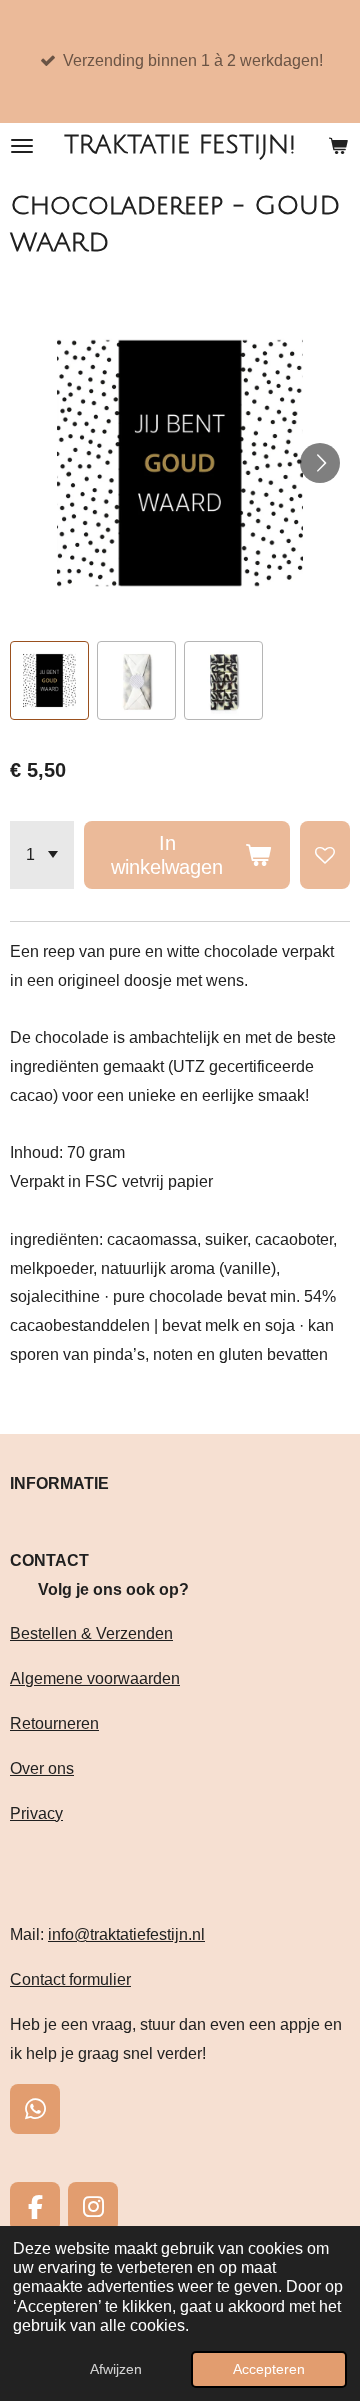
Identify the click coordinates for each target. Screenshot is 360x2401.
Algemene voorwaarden (95, 1678)
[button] (49, 680)
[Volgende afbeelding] (320, 463)
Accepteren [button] (269, 2369)
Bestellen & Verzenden (91, 1633)
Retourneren (54, 1723)
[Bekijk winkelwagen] (338, 145)
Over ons (42, 1768)
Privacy (36, 1813)
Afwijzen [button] (116, 2369)
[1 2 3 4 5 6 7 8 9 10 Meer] (42, 855)
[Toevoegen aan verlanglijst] (325, 855)
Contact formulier (70, 1979)
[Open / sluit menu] (22, 145)
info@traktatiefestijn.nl (126, 1934)
